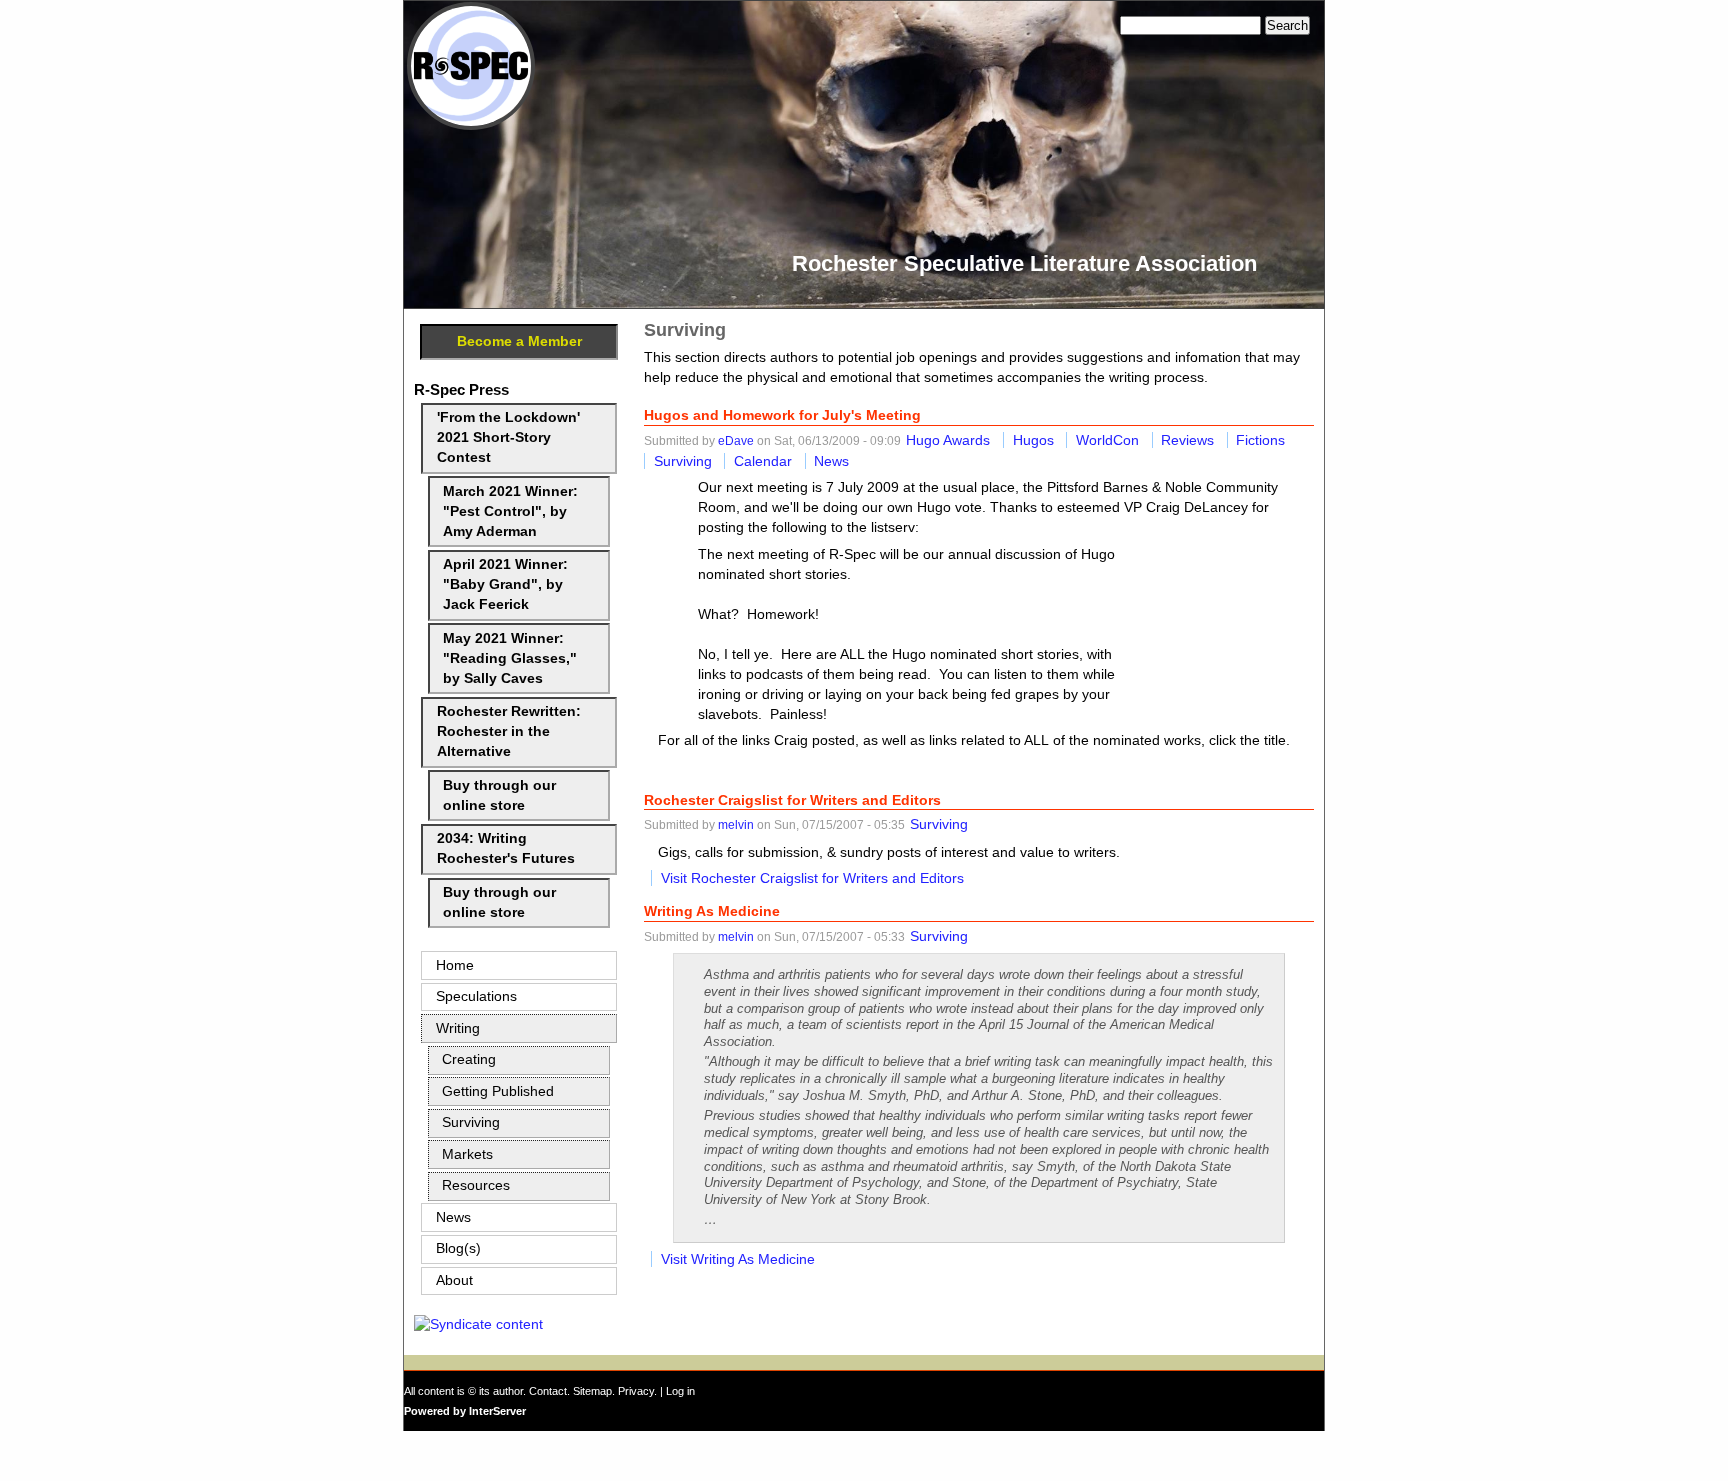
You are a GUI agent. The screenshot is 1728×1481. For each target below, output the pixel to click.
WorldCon (1107, 440)
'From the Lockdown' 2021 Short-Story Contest (508, 437)
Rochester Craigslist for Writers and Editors (792, 800)
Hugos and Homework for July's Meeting (782, 415)
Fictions (1260, 440)
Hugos (1033, 440)
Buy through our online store (499, 795)
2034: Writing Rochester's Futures (506, 848)
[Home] (471, 125)
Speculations (476, 996)
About (454, 1280)
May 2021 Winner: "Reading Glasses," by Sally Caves (510, 658)
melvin (736, 825)
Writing (458, 1028)
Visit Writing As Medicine (738, 1259)
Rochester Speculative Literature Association (1024, 263)
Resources (476, 1185)
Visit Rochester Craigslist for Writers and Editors (812, 878)
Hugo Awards (948, 440)
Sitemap (592, 1391)
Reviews (1187, 440)
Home (455, 965)
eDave (736, 441)
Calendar (763, 461)
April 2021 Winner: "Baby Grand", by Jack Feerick (505, 584)
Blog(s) (458, 1248)
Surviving (683, 461)
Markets (467, 1154)
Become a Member (519, 341)
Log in (680, 1391)
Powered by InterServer (465, 1411)
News (831, 461)
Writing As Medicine (712, 911)
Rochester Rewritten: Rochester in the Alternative (509, 731)
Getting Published (498, 1091)
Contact (548, 1391)
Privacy (636, 1391)
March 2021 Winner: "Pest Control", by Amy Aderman (510, 511)
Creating (469, 1059)
